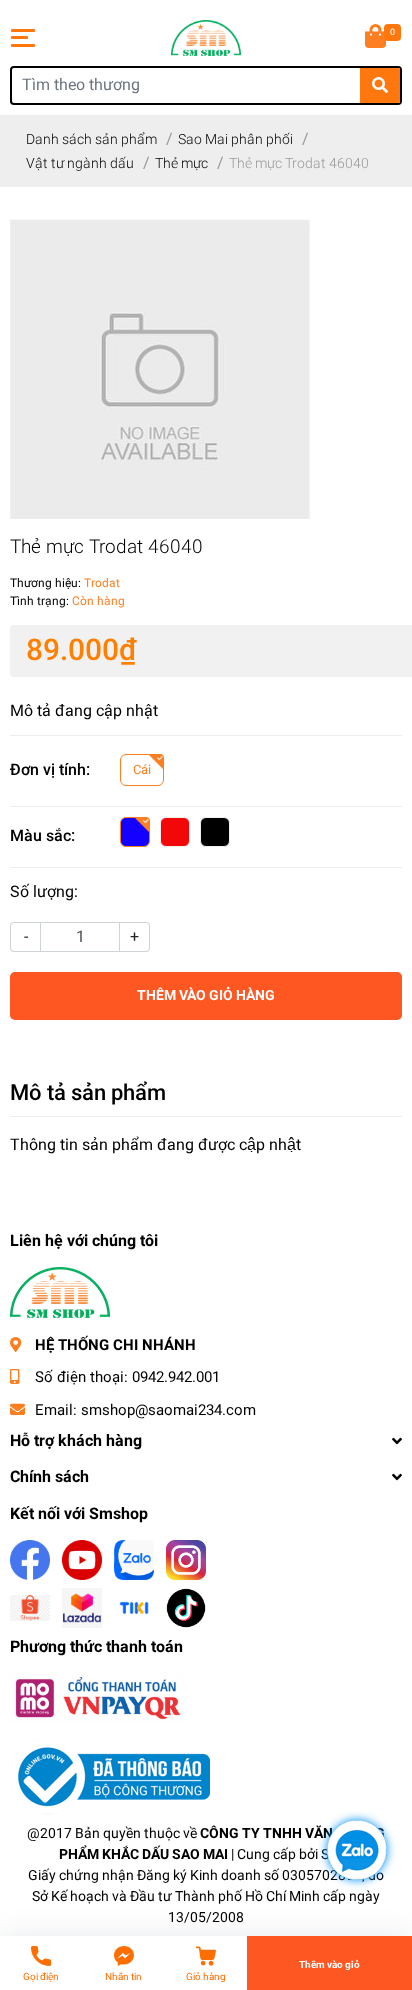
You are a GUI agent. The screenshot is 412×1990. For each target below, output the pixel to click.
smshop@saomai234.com (168, 1410)
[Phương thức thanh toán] (97, 1697)
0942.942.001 (176, 1377)
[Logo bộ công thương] (110, 1776)
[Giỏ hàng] (377, 38)
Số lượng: (44, 891)
